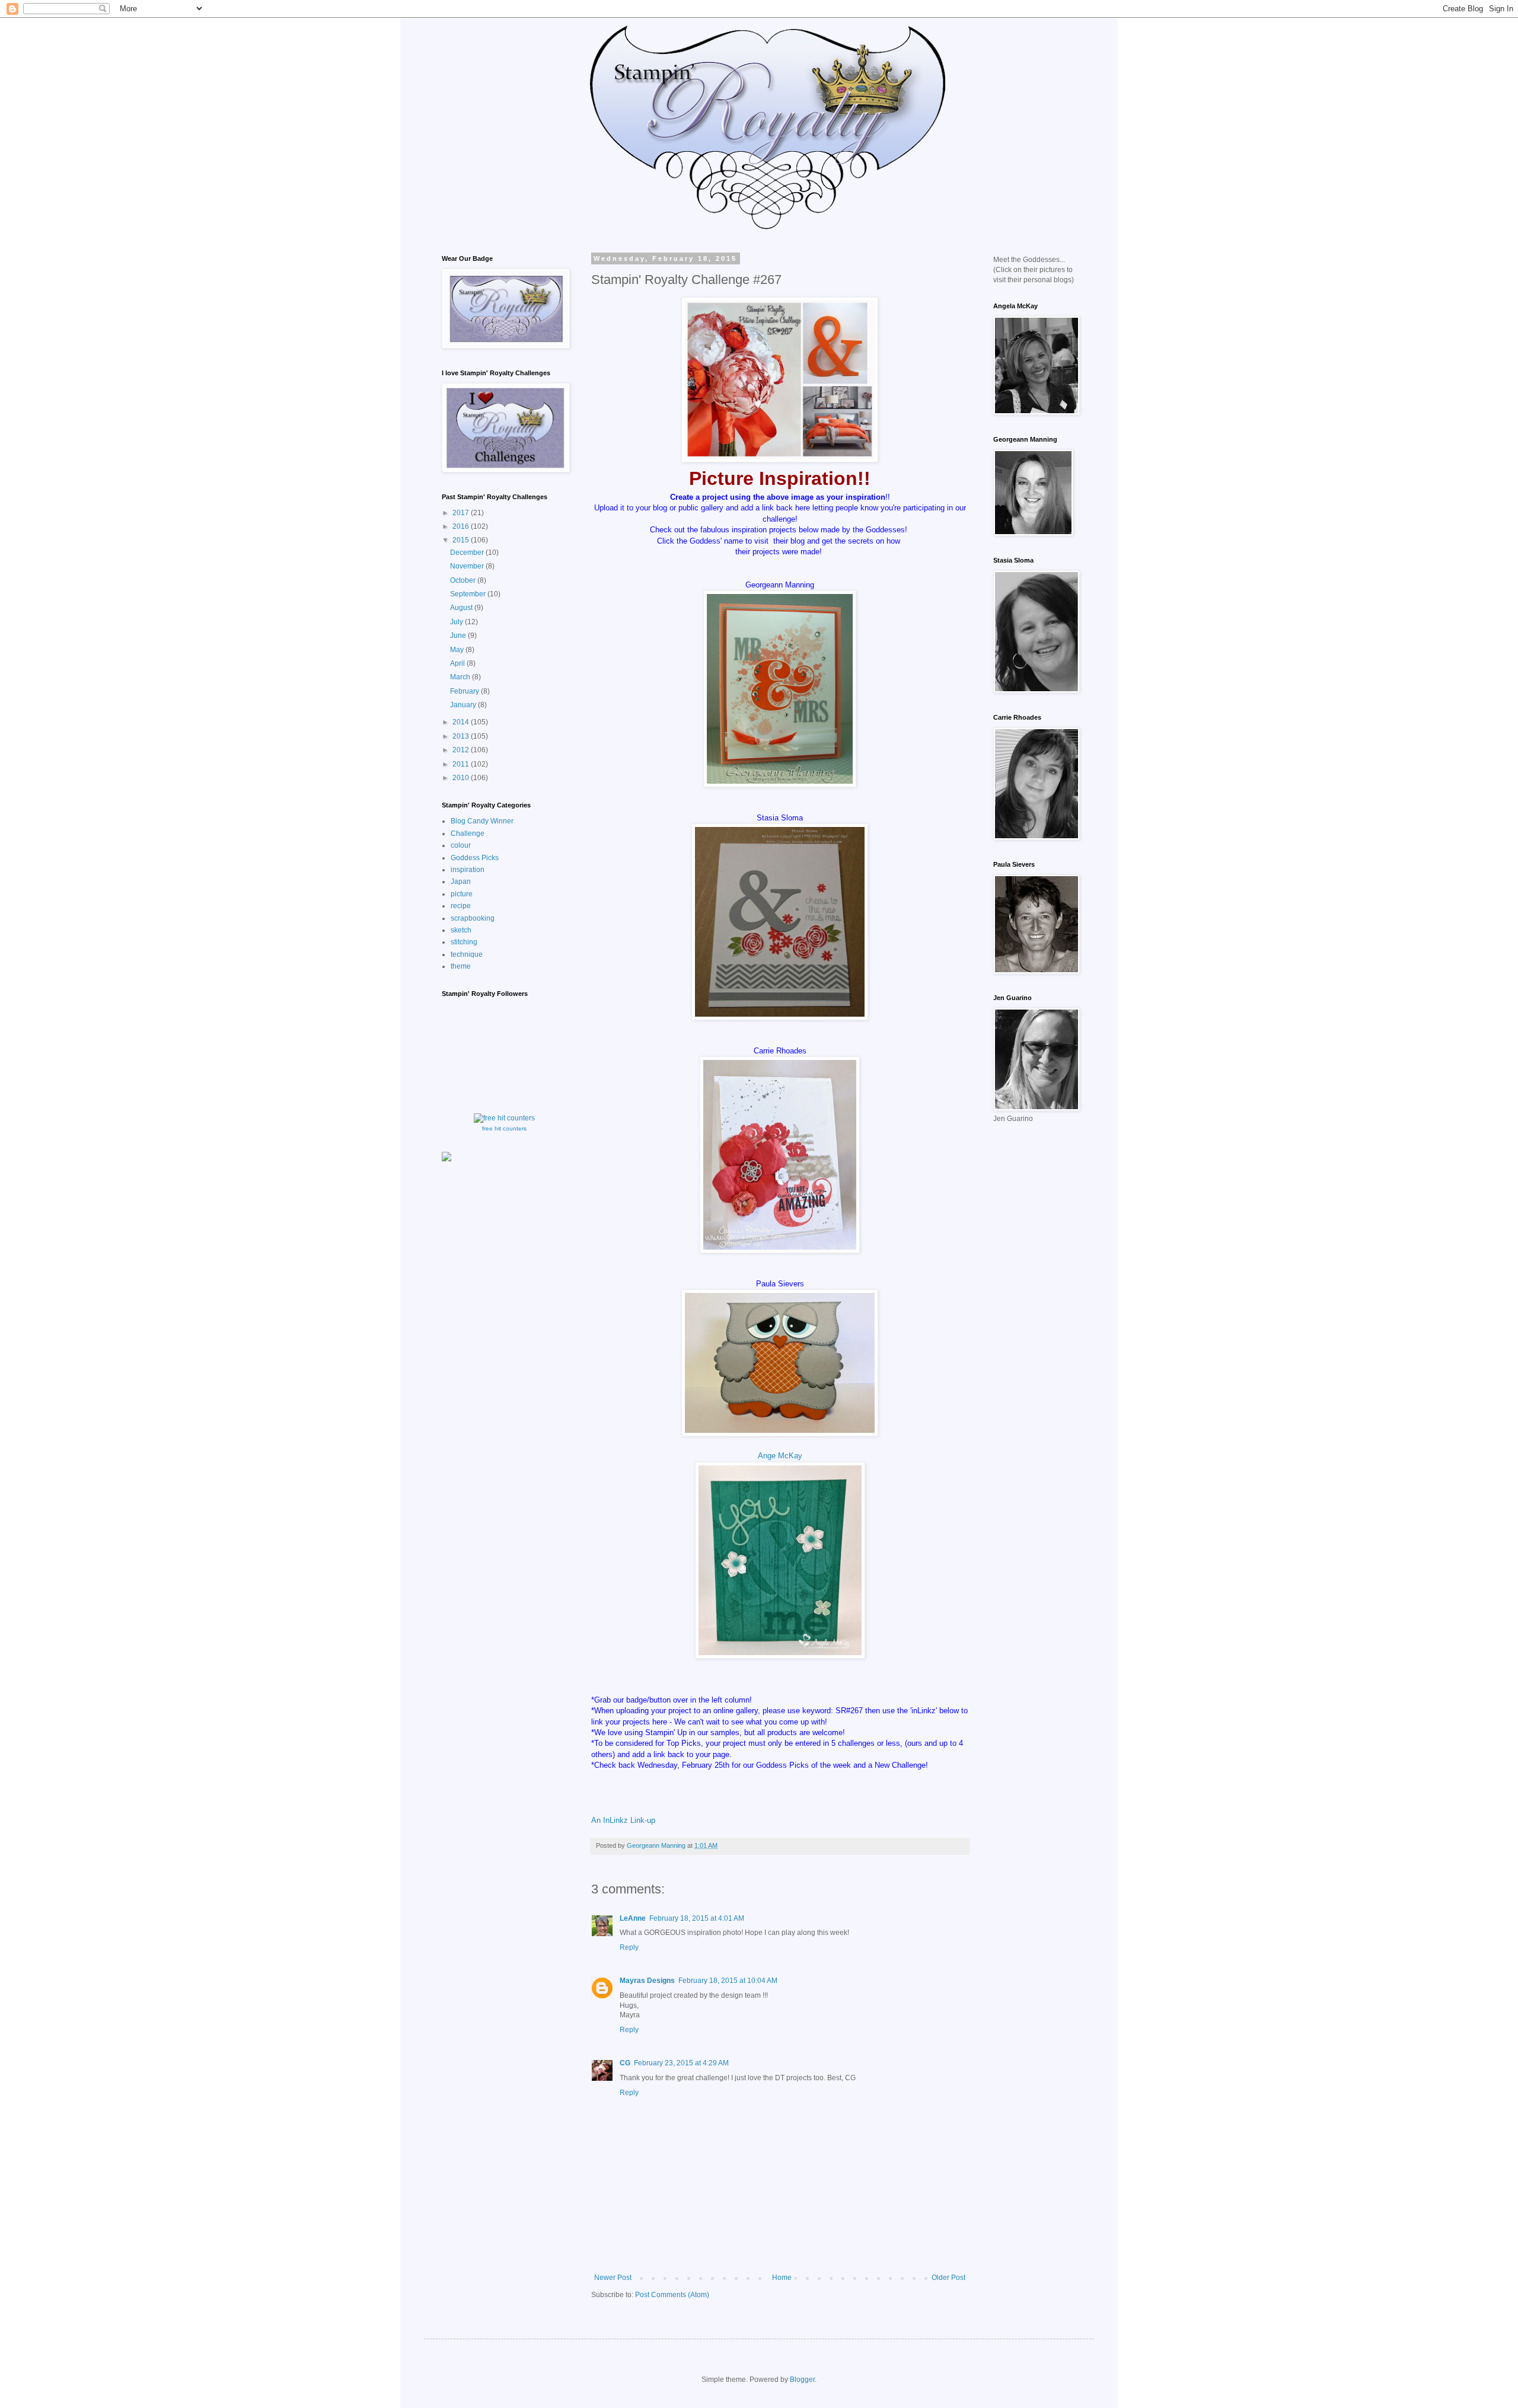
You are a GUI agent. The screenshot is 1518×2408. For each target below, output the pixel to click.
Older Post (948, 2278)
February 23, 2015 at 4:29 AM (681, 2063)
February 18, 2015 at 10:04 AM (728, 1981)
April (458, 663)
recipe (461, 906)
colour (461, 845)
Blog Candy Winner (482, 821)
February (465, 691)
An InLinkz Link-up (623, 1820)
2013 (462, 736)
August (462, 608)
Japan (461, 882)
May (458, 650)
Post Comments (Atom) (672, 2295)
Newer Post (613, 2278)
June (459, 635)
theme (461, 966)
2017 (462, 513)
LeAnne (633, 1918)
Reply (629, 1947)
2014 (462, 722)
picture (462, 894)
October (464, 580)
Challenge (468, 833)
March (461, 677)
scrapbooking (473, 918)
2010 (462, 778)
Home (782, 2278)
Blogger (802, 2380)
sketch (461, 930)
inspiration (468, 870)
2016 (462, 526)
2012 (462, 750)
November (468, 566)
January (464, 705)
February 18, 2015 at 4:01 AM (697, 1918)
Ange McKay (780, 1456)
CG (625, 2063)
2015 (462, 540)
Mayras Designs (647, 1981)
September (469, 594)
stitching (464, 942)
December (468, 553)
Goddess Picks (475, 858)
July (457, 622)
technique (467, 954)
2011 (462, 764)
